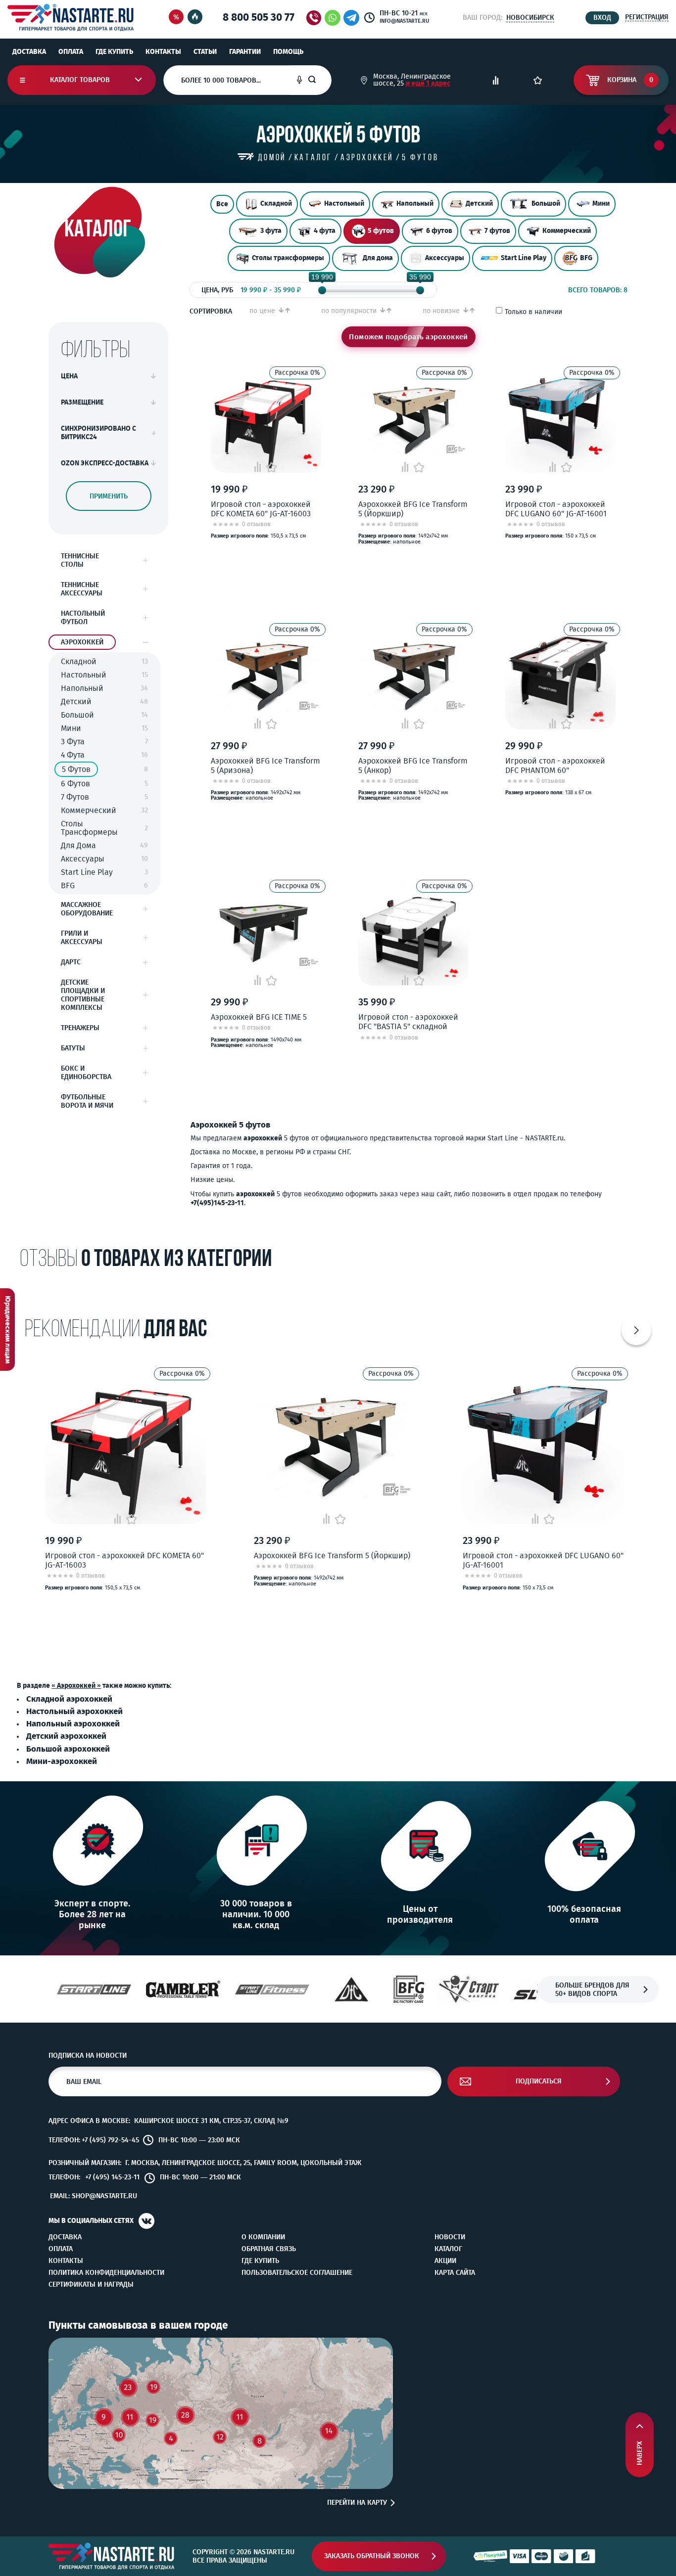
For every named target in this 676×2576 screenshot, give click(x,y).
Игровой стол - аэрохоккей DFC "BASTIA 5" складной (408, 1022)
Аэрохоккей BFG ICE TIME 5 (259, 1017)
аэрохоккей (263, 1138)
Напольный (415, 203)
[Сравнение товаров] (496, 80)
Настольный (344, 203)
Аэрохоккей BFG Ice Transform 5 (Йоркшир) (413, 509)
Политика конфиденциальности (106, 2273)
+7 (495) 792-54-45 (110, 2140)
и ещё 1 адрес (428, 83)
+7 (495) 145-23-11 (112, 2177)
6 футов (439, 231)
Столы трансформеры (288, 258)
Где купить (114, 52)
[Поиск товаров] (320, 80)
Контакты (163, 52)
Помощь (288, 52)
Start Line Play (524, 258)
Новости (450, 2237)
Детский (479, 203)
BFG (586, 258)
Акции (445, 2261)
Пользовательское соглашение (297, 2273)
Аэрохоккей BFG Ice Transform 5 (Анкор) (413, 766)
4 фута (325, 231)
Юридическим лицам (8, 1330)
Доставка (29, 52)
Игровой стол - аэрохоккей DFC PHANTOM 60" (555, 766)
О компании (263, 2237)
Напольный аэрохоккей (73, 1723)
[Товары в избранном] (538, 80)
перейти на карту (357, 2503)
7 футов (497, 231)
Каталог (448, 2249)
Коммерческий (567, 231)
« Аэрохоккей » (76, 1686)
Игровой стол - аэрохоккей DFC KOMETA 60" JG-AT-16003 (261, 509)
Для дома (378, 258)
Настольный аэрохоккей (74, 1711)
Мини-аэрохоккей (62, 1761)
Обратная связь (269, 2249)
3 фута (271, 231)
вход (602, 18)
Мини (601, 203)
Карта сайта (455, 2273)
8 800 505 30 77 (259, 17)
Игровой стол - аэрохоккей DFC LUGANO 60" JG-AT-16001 (556, 509)
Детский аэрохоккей (66, 1736)
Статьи (205, 52)
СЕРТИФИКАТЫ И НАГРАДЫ (91, 2285)
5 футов (381, 231)
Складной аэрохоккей (69, 1699)
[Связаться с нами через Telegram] (353, 18)
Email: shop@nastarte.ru (94, 2196)
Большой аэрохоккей (68, 1749)
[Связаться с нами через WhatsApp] (333, 18)
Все (222, 204)
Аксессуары (445, 258)
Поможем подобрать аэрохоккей (408, 337)
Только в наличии (533, 312)
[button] (636, 1330)
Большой (546, 203)
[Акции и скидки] (176, 18)
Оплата (71, 52)
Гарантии (245, 52)
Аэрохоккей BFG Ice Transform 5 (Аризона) (266, 766)
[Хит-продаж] (195, 18)
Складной (276, 203)
